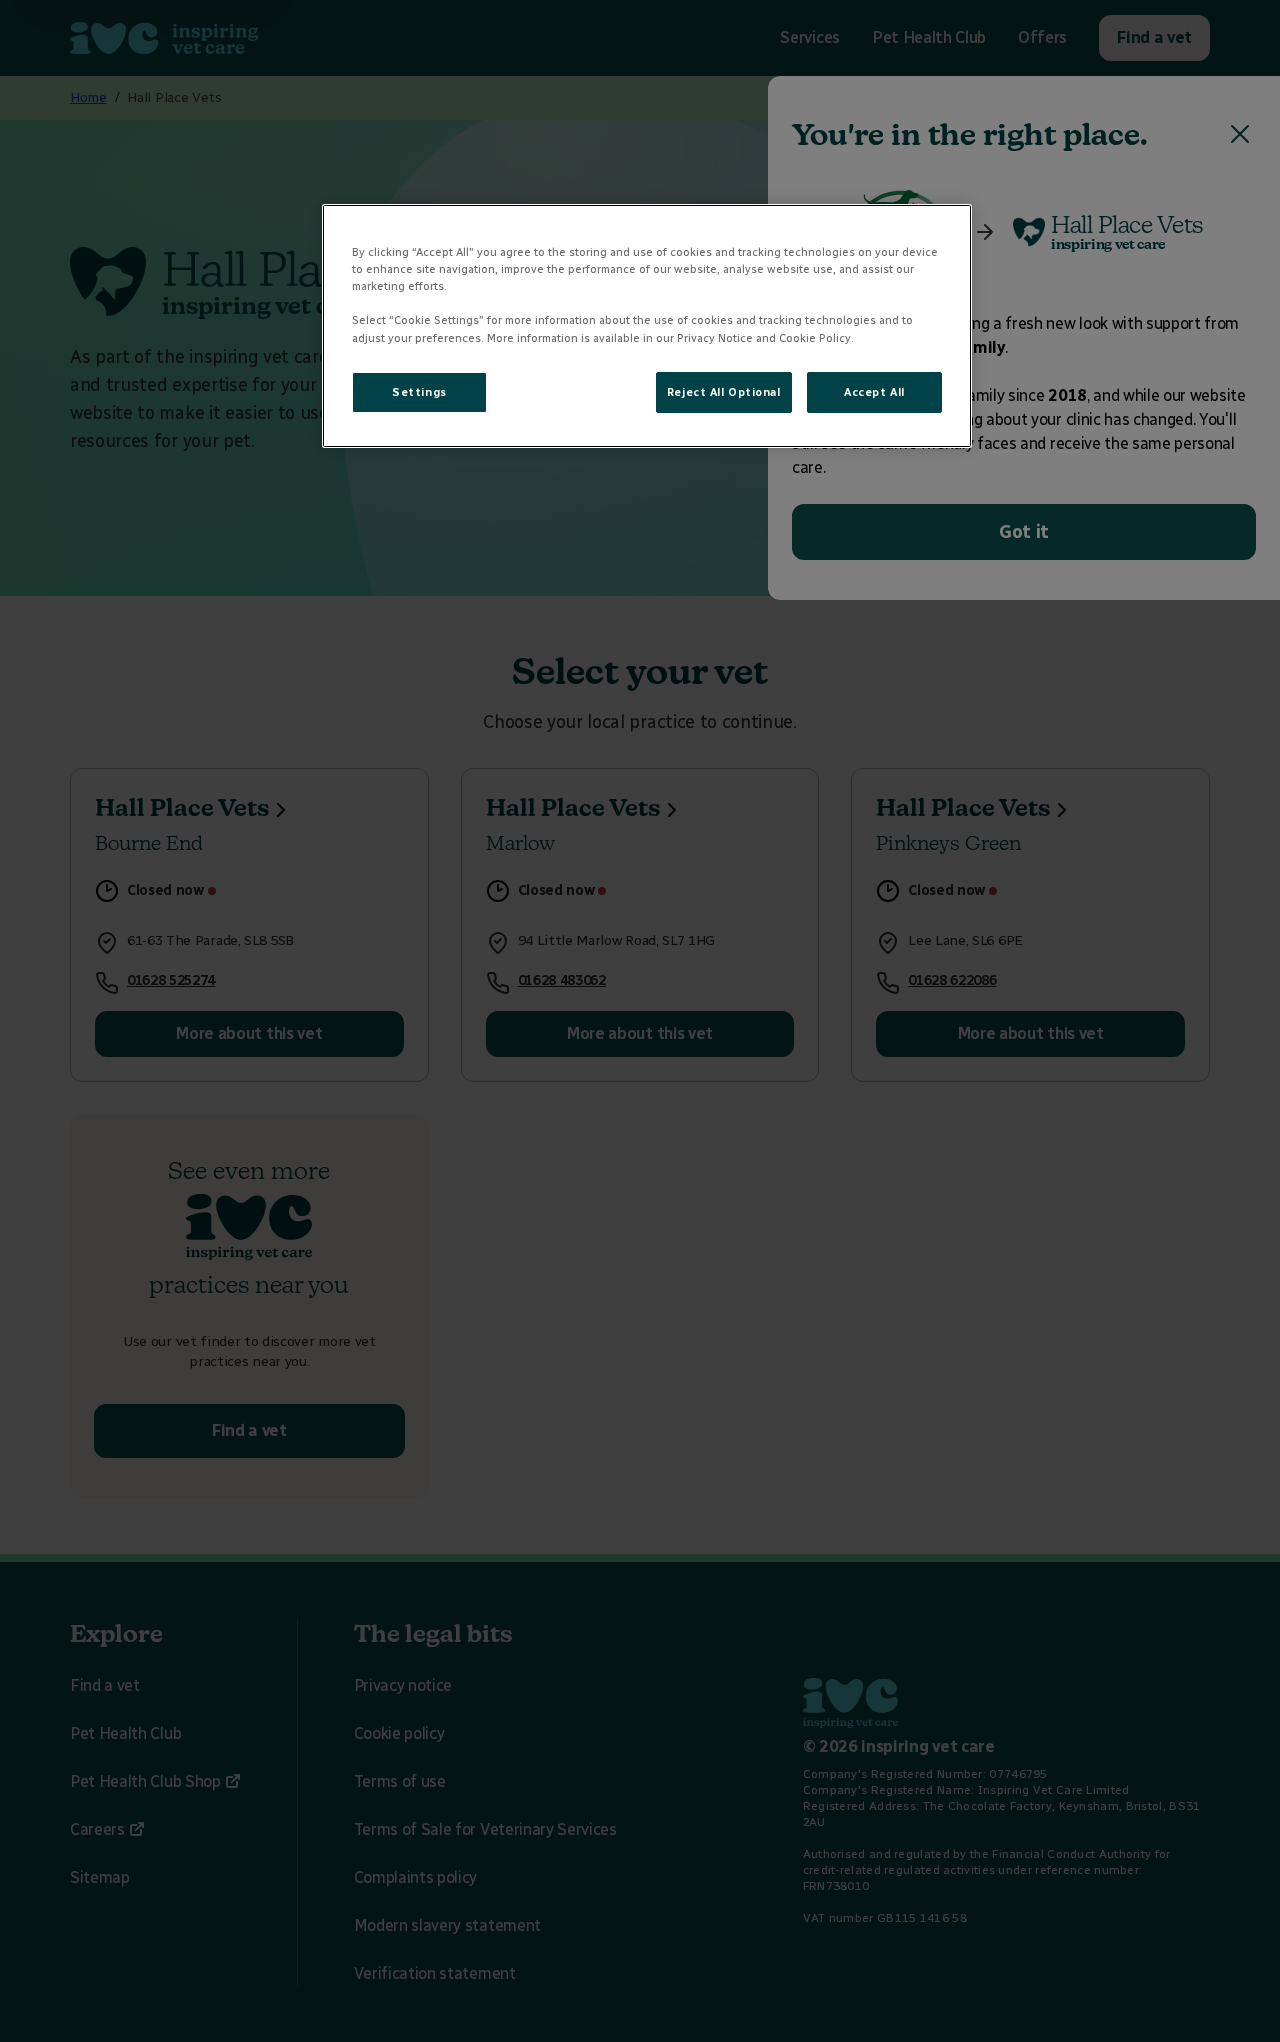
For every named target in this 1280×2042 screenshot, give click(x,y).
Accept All (874, 392)
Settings (419, 392)
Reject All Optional (724, 392)
